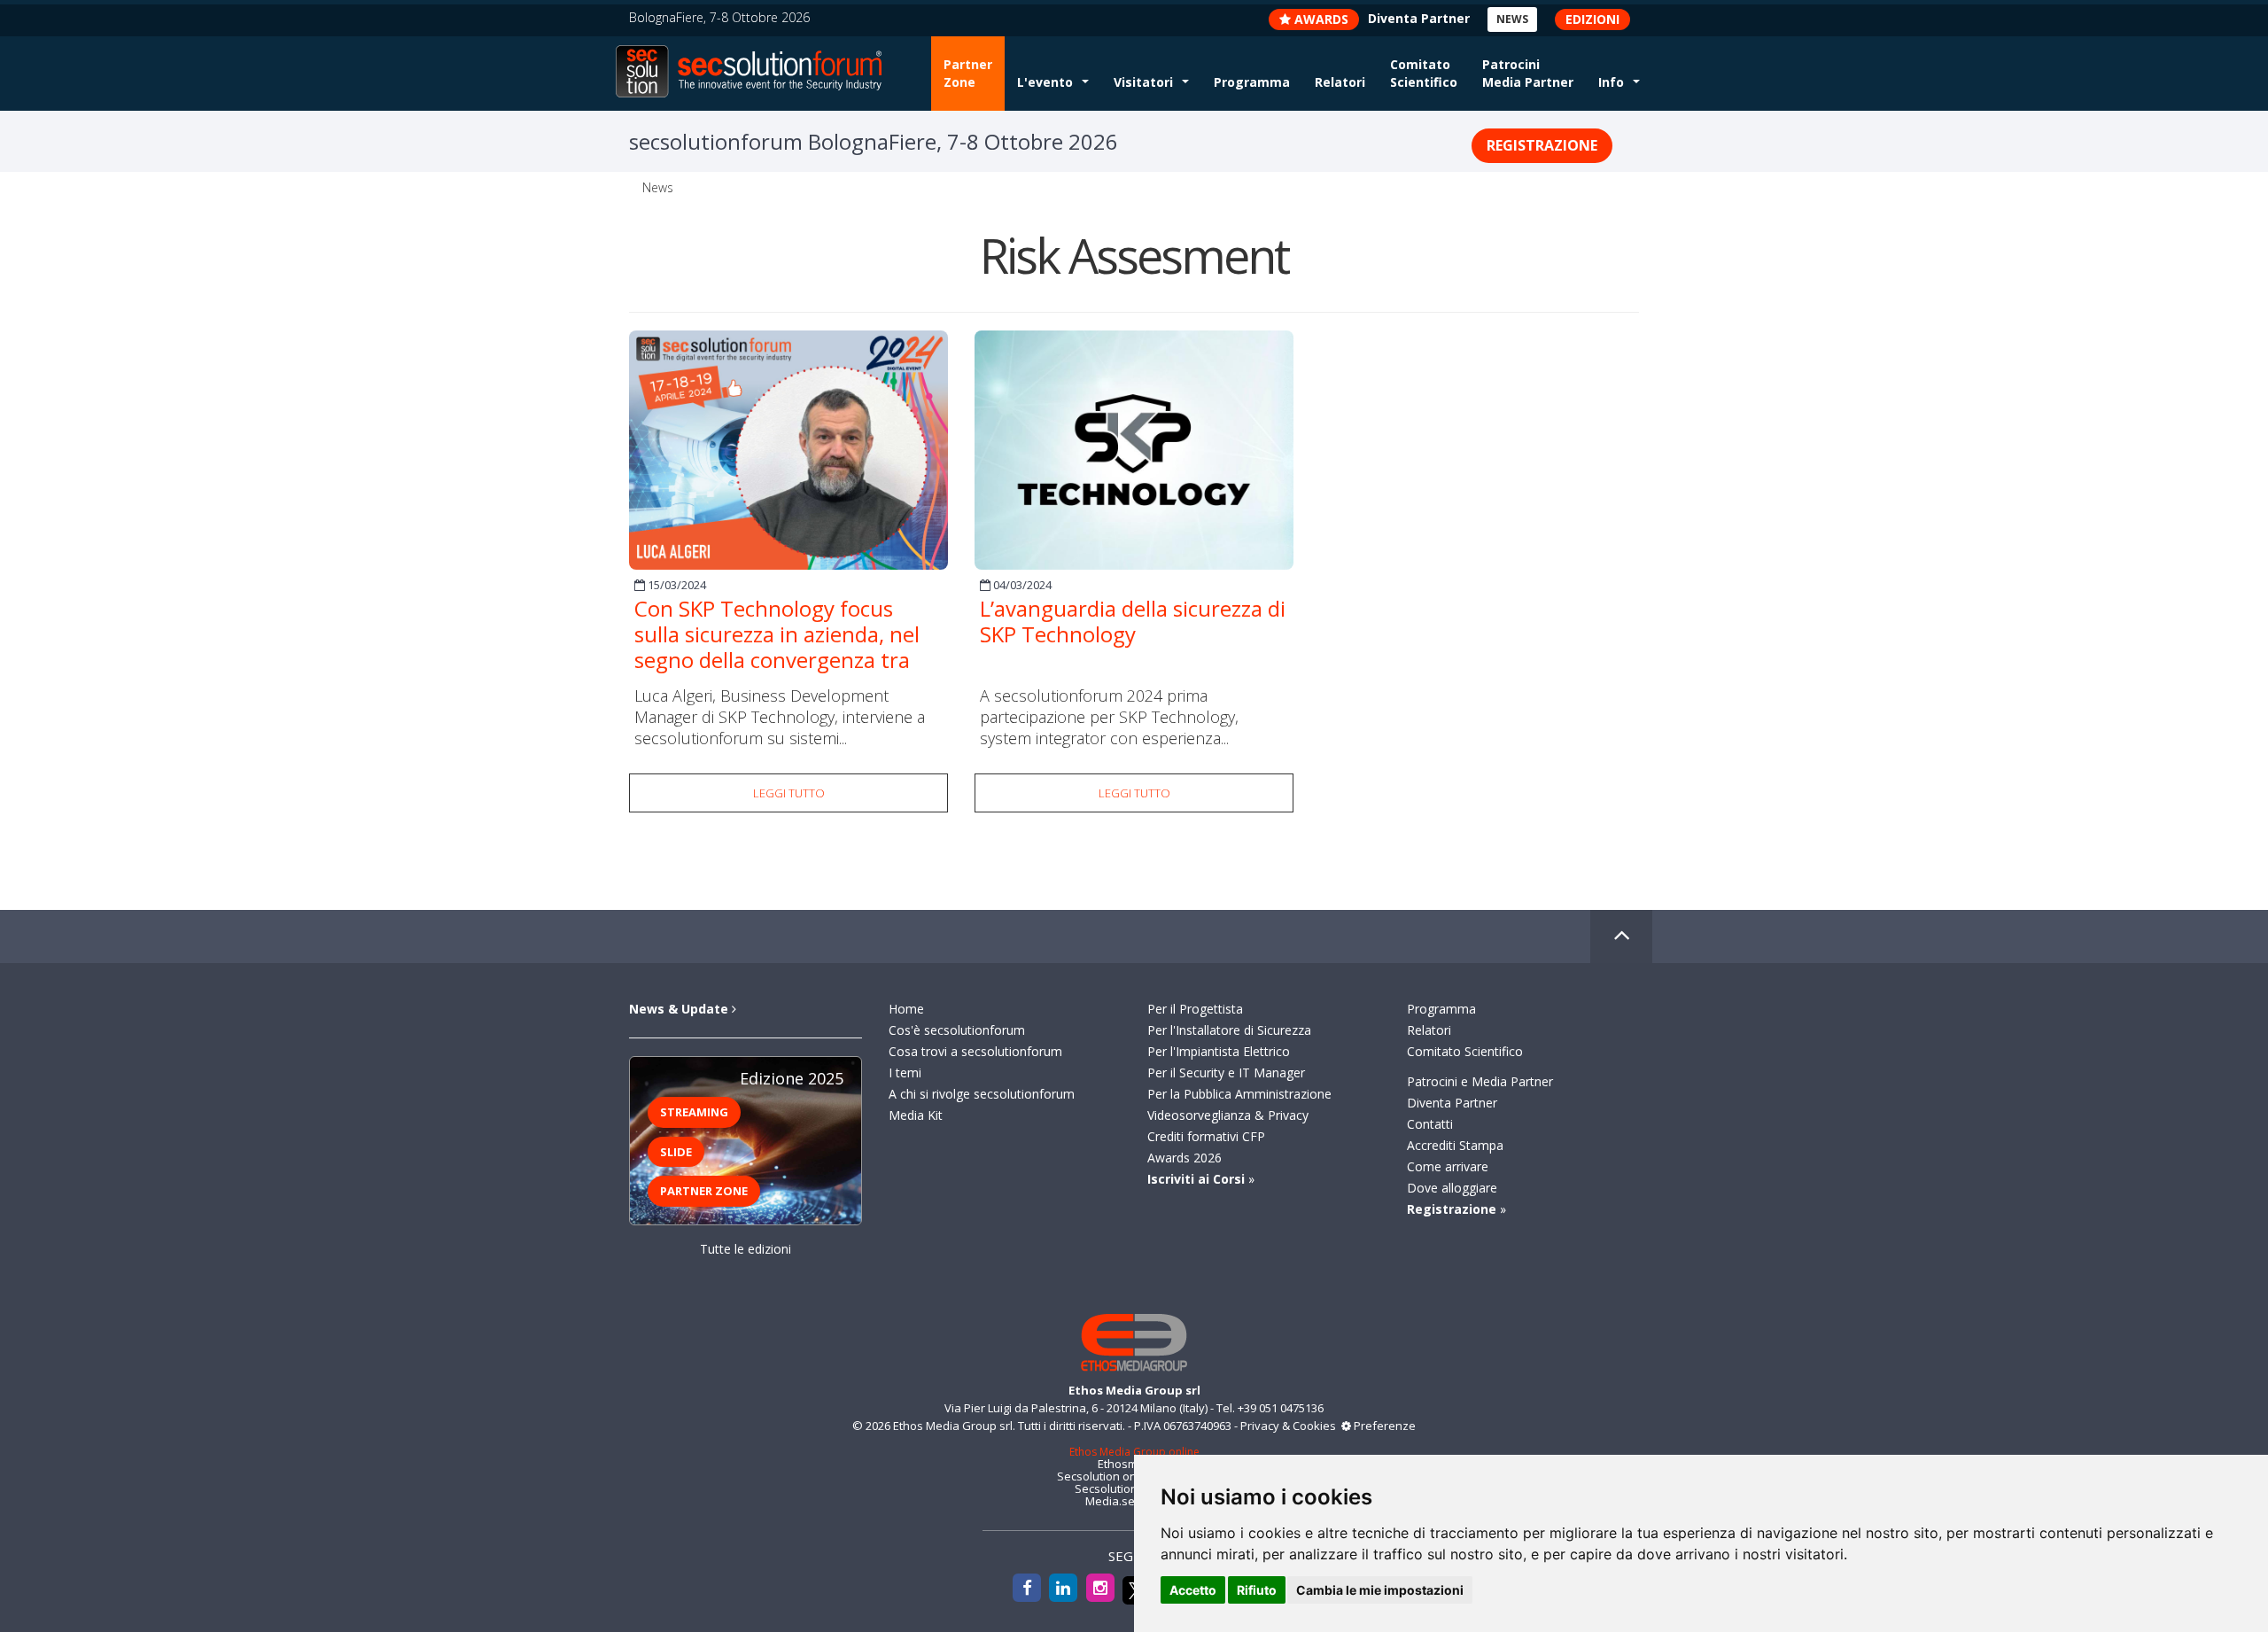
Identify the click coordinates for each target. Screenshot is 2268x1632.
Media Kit (916, 1115)
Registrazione (1542, 145)
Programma (1252, 82)
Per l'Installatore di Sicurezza (1229, 1030)
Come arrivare (1448, 1166)
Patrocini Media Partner (1528, 73)
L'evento (1045, 82)
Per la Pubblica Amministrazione (1239, 1094)
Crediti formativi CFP (1206, 1136)
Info (1611, 82)
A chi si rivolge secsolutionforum (982, 1094)
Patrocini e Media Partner (1480, 1081)
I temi (905, 1072)
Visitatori (1143, 82)
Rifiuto (1257, 1590)
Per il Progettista (1195, 1009)
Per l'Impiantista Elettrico (1219, 1051)
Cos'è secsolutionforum (957, 1030)
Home (906, 1009)
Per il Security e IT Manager (1226, 1072)
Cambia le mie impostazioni (1380, 1590)
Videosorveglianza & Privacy (1228, 1115)
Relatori (1340, 82)
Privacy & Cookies (1288, 1426)
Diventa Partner (1452, 1103)
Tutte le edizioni (746, 1249)
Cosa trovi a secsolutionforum (975, 1051)
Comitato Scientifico (1424, 73)
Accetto (1193, 1590)
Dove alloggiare (1452, 1188)
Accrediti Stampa (1455, 1145)
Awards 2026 (1184, 1158)
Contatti (1430, 1124)
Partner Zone (968, 73)
